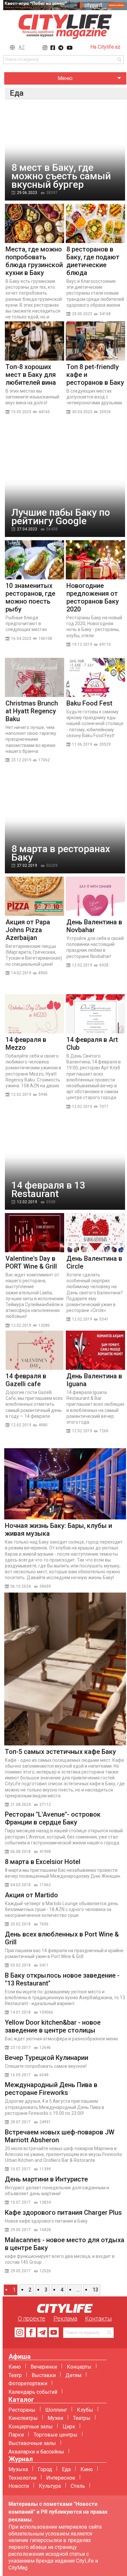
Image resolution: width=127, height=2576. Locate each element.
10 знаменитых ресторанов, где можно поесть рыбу (30, 597)
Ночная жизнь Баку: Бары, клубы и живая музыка (58, 1530)
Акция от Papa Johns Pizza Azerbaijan (28, 930)
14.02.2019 (21, 973)
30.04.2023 (82, 412)
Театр (15, 2375)
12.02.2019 (82, 965)
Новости (19, 2486)
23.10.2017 (21, 2048)
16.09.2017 (21, 2075)
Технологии (22, 2478)
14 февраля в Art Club (92, 1044)
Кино (15, 2367)
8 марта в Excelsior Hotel (43, 1862)
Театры (82, 2418)
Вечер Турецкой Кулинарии (47, 2058)
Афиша (20, 2357)
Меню (65, 78)
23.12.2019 (21, 760)
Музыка (18, 2469)
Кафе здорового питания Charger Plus (63, 2212)
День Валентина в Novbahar (94, 926)
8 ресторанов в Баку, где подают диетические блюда (93, 261)
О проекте (32, 2318)
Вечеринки (44, 2367)
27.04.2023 (27, 529)
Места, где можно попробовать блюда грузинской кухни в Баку (34, 261)
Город (45, 2469)
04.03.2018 (21, 1885)
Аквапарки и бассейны (36, 2452)
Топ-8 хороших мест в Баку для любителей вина (31, 375)
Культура (50, 2486)
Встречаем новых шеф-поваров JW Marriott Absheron (60, 2136)
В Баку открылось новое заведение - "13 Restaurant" (62, 1979)
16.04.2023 (21, 639)
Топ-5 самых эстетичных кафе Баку (60, 1752)
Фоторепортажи (28, 2383)
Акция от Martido (31, 1895)
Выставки (44, 2375)
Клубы (85, 2410)
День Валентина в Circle (94, 1262)
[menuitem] (65, 79)
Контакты (98, 2318)
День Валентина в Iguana (94, 1380)
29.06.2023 (27, 193)
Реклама (65, 2318)
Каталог (21, 2400)
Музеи (55, 2418)
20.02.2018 (21, 1924)
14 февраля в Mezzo (26, 1044)
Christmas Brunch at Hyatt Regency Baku (32, 711)
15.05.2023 (21, 412)
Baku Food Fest (89, 703)
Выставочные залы (32, 2443)
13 (95, 2290)
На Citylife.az (105, 47)
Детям (73, 2375)
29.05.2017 (21, 2230)
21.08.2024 (21, 1805)
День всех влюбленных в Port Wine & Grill (62, 1938)
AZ (22, 47)
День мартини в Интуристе (46, 2179)
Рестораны (22, 2410)
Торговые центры (56, 2435)
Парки (16, 2435)
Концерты (79, 2367)
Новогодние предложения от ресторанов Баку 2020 (93, 597)
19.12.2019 (82, 644)
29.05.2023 (82, 314)
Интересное (61, 2478)
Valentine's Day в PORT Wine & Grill (31, 1262)
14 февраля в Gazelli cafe (26, 1380)
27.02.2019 (27, 866)
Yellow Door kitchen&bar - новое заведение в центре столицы (53, 2026)
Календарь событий (33, 2392)
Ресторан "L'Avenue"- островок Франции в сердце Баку (53, 1818)
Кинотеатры (23, 2418)
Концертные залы (31, 2427)
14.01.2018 (21, 2012)
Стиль (78, 2486)
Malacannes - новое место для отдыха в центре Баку (65, 2244)
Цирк (69, 2427)
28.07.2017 (21, 2122)
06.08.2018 (21, 1852)
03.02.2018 (21, 1965)
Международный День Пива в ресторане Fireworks (51, 2089)
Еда (66, 2469)
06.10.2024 (21, 1586)
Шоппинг (56, 2410)
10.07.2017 (21, 2169)
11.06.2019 (82, 744)
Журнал (21, 2459)
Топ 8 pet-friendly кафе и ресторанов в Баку (95, 375)
